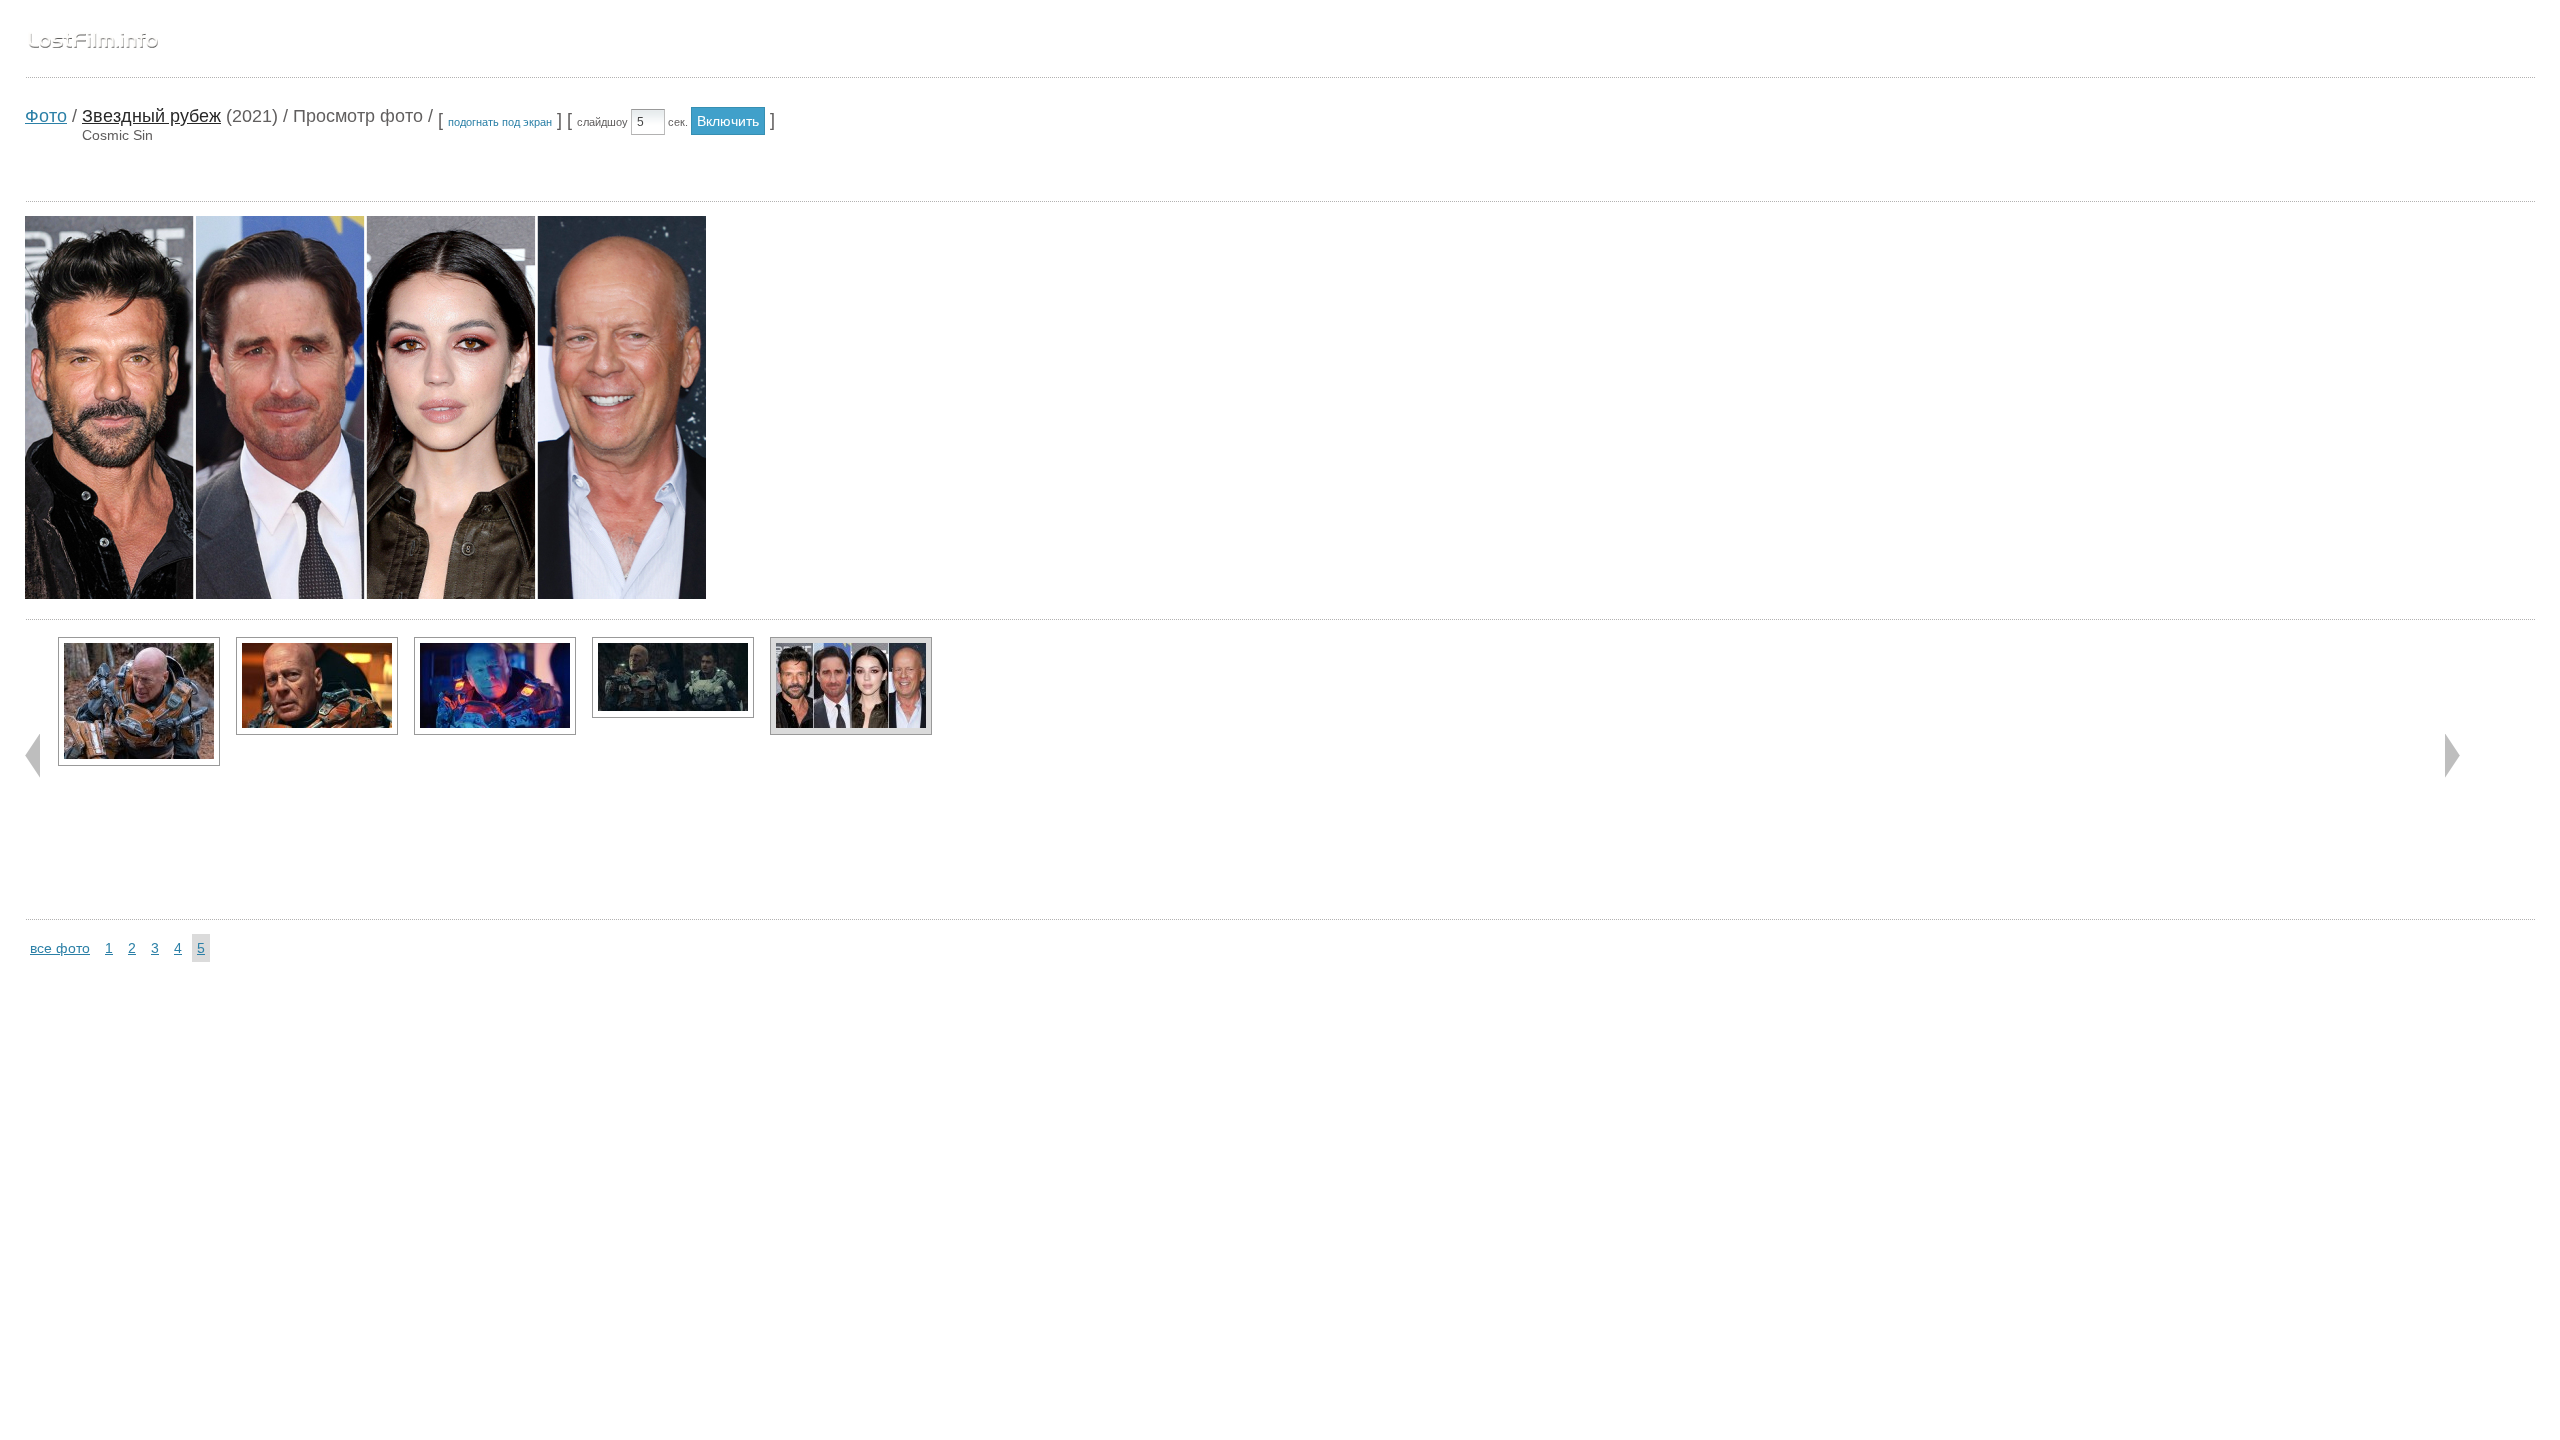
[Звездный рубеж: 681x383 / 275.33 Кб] (851, 686)
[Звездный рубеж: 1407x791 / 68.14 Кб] (317, 686)
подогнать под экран (500, 122)
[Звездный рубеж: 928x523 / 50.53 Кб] (495, 686)
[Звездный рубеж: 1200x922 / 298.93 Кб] (139, 701)
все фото (60, 948)
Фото (46, 116)
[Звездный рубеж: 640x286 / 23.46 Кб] (673, 677)
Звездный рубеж (151, 116)
